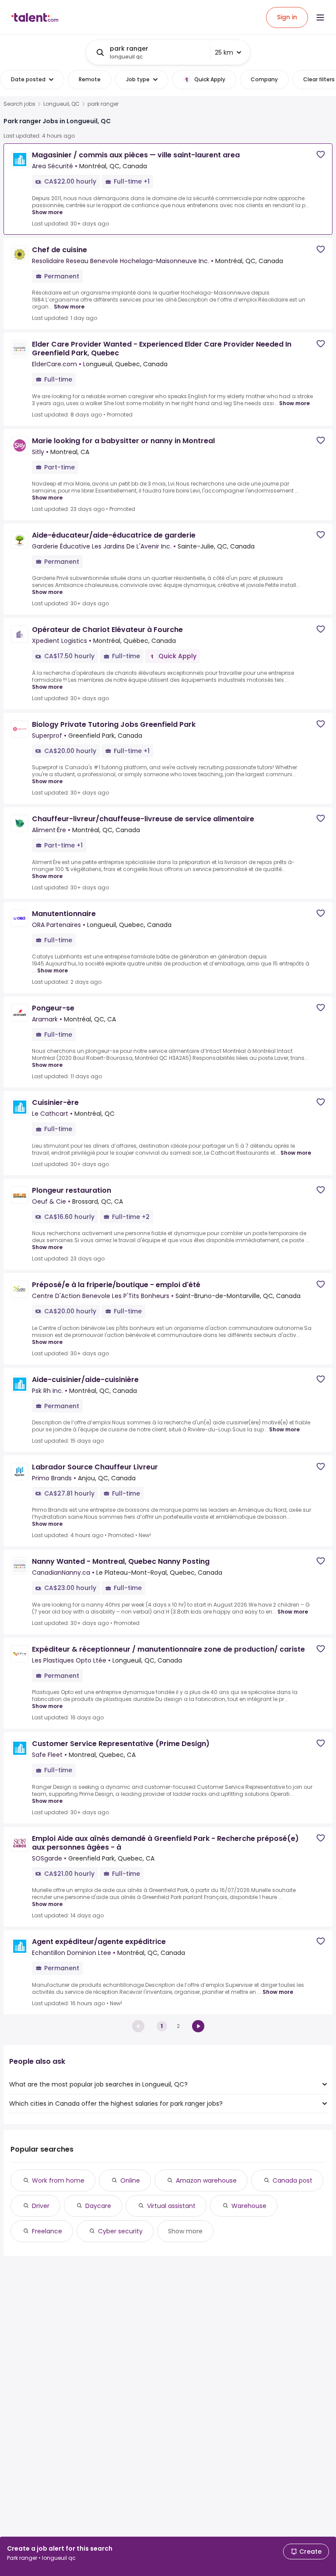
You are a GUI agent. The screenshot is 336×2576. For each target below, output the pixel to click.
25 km (224, 52)
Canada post (292, 2180)
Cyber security (120, 2231)
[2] (198, 2026)
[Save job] (321, 154)
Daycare (98, 2206)
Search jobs (19, 104)
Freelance (47, 2231)
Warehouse (249, 2206)
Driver (41, 2206)
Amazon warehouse (206, 2180)
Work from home (58, 2180)
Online (130, 2180)
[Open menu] (320, 17)
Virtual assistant (171, 2206)
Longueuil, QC (61, 104)
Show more (47, 212)
